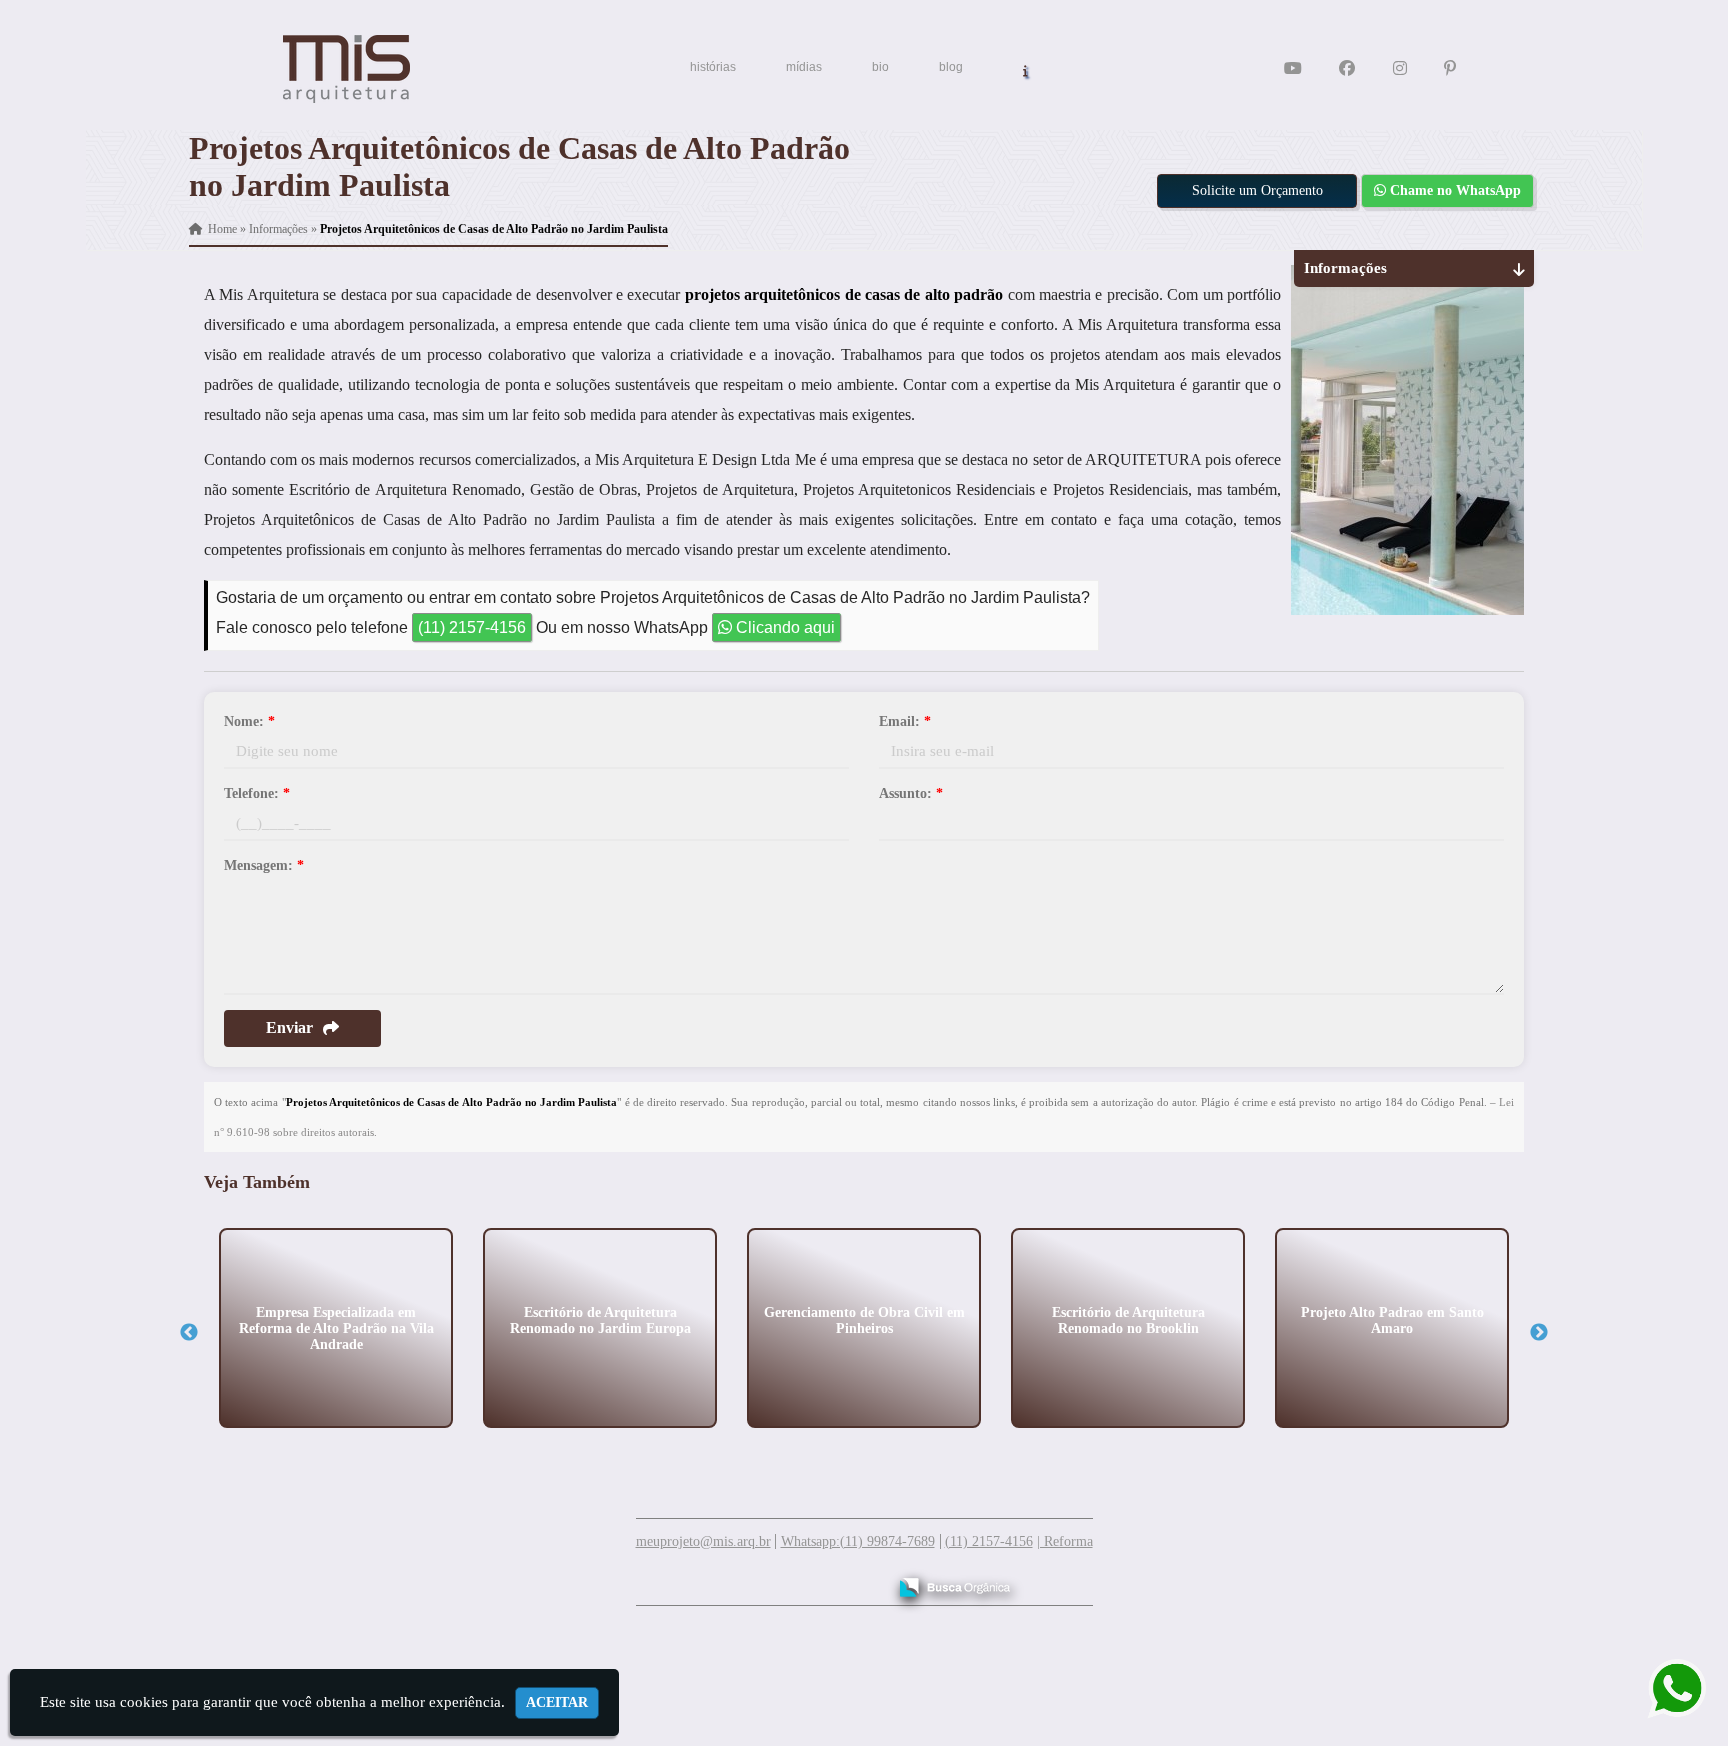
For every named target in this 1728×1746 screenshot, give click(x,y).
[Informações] (1025, 69)
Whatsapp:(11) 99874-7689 (858, 1541)
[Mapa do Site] (672, 1578)
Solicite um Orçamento (1257, 190)
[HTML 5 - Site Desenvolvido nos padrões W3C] (724, 1580)
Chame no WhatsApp (1453, 190)
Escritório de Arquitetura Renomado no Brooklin (1128, 1319)
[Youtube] (1293, 68)
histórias (713, 67)
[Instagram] (1400, 68)
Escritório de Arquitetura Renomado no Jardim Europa (600, 1319)
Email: (905, 721)
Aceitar (557, 1702)
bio (880, 67)
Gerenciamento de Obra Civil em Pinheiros (864, 1319)
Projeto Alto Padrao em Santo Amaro (1392, 1319)
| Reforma (1065, 1541)
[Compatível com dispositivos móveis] (862, 1580)
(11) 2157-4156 (472, 627)
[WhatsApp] (1665, 1688)
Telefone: (257, 793)
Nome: (249, 721)
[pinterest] (1450, 68)
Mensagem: (264, 865)
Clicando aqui (783, 627)
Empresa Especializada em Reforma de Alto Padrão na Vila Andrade (336, 1327)
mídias (804, 67)
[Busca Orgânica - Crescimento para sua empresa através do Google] (954, 1584)
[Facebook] (1347, 68)
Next (1539, 1333)
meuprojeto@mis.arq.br (703, 1541)
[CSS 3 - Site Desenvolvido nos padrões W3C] (793, 1580)
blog (951, 67)
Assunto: (911, 793)
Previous (189, 1333)
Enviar (289, 1027)
